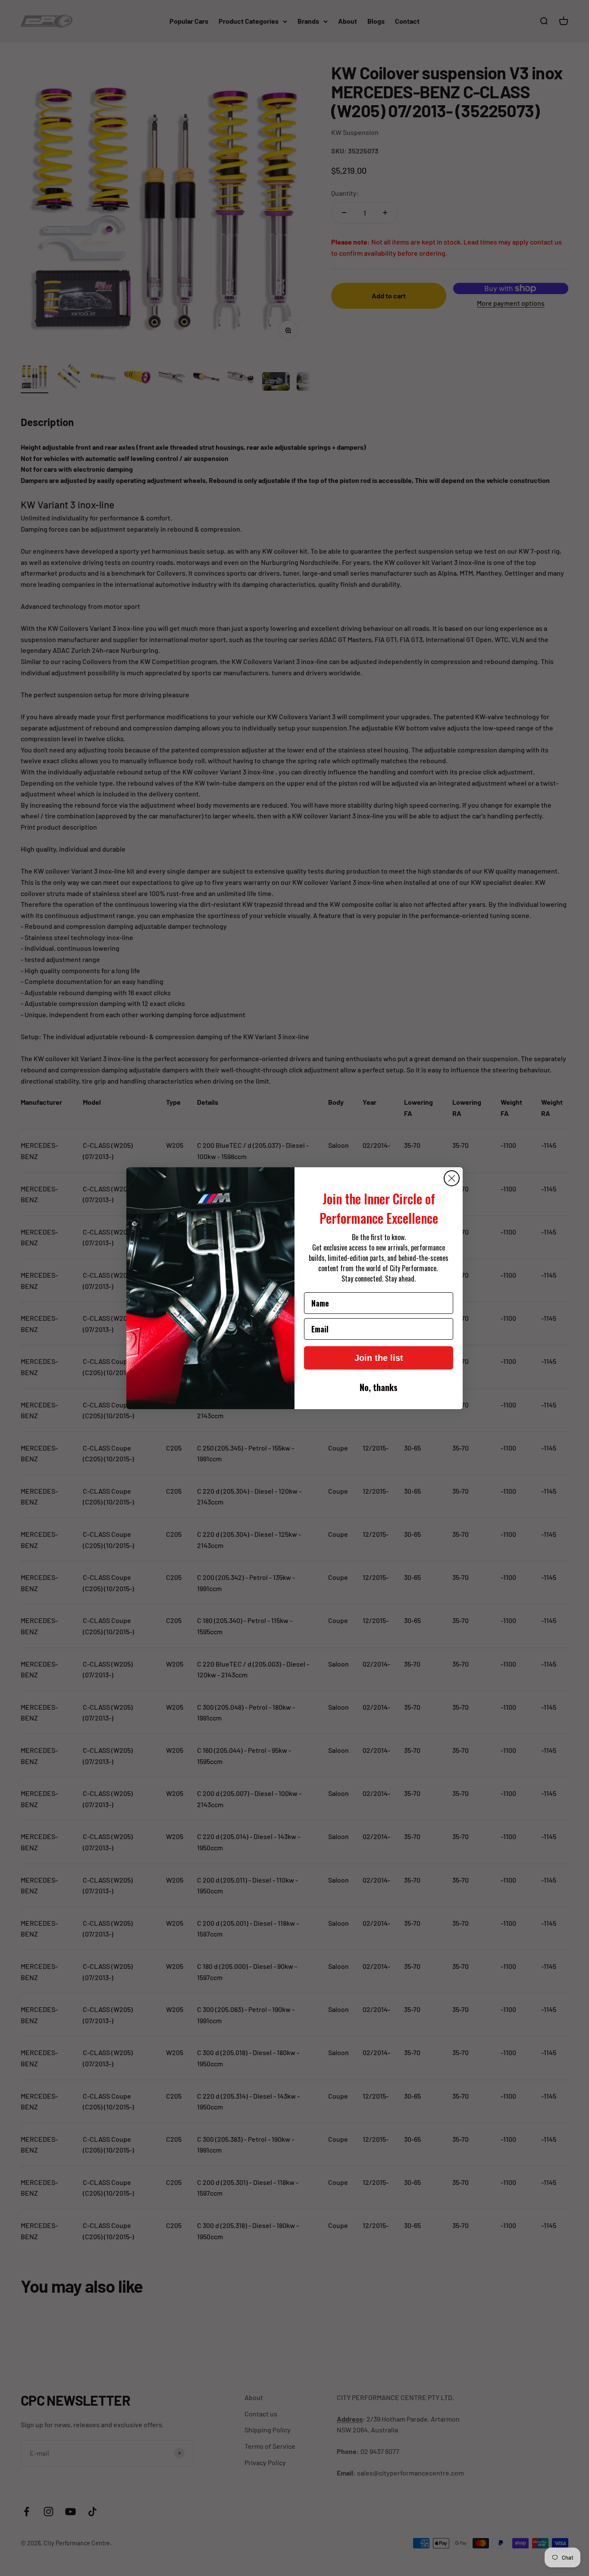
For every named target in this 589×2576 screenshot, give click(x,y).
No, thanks (379, 1387)
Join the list (379, 1358)
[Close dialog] (452, 1178)
